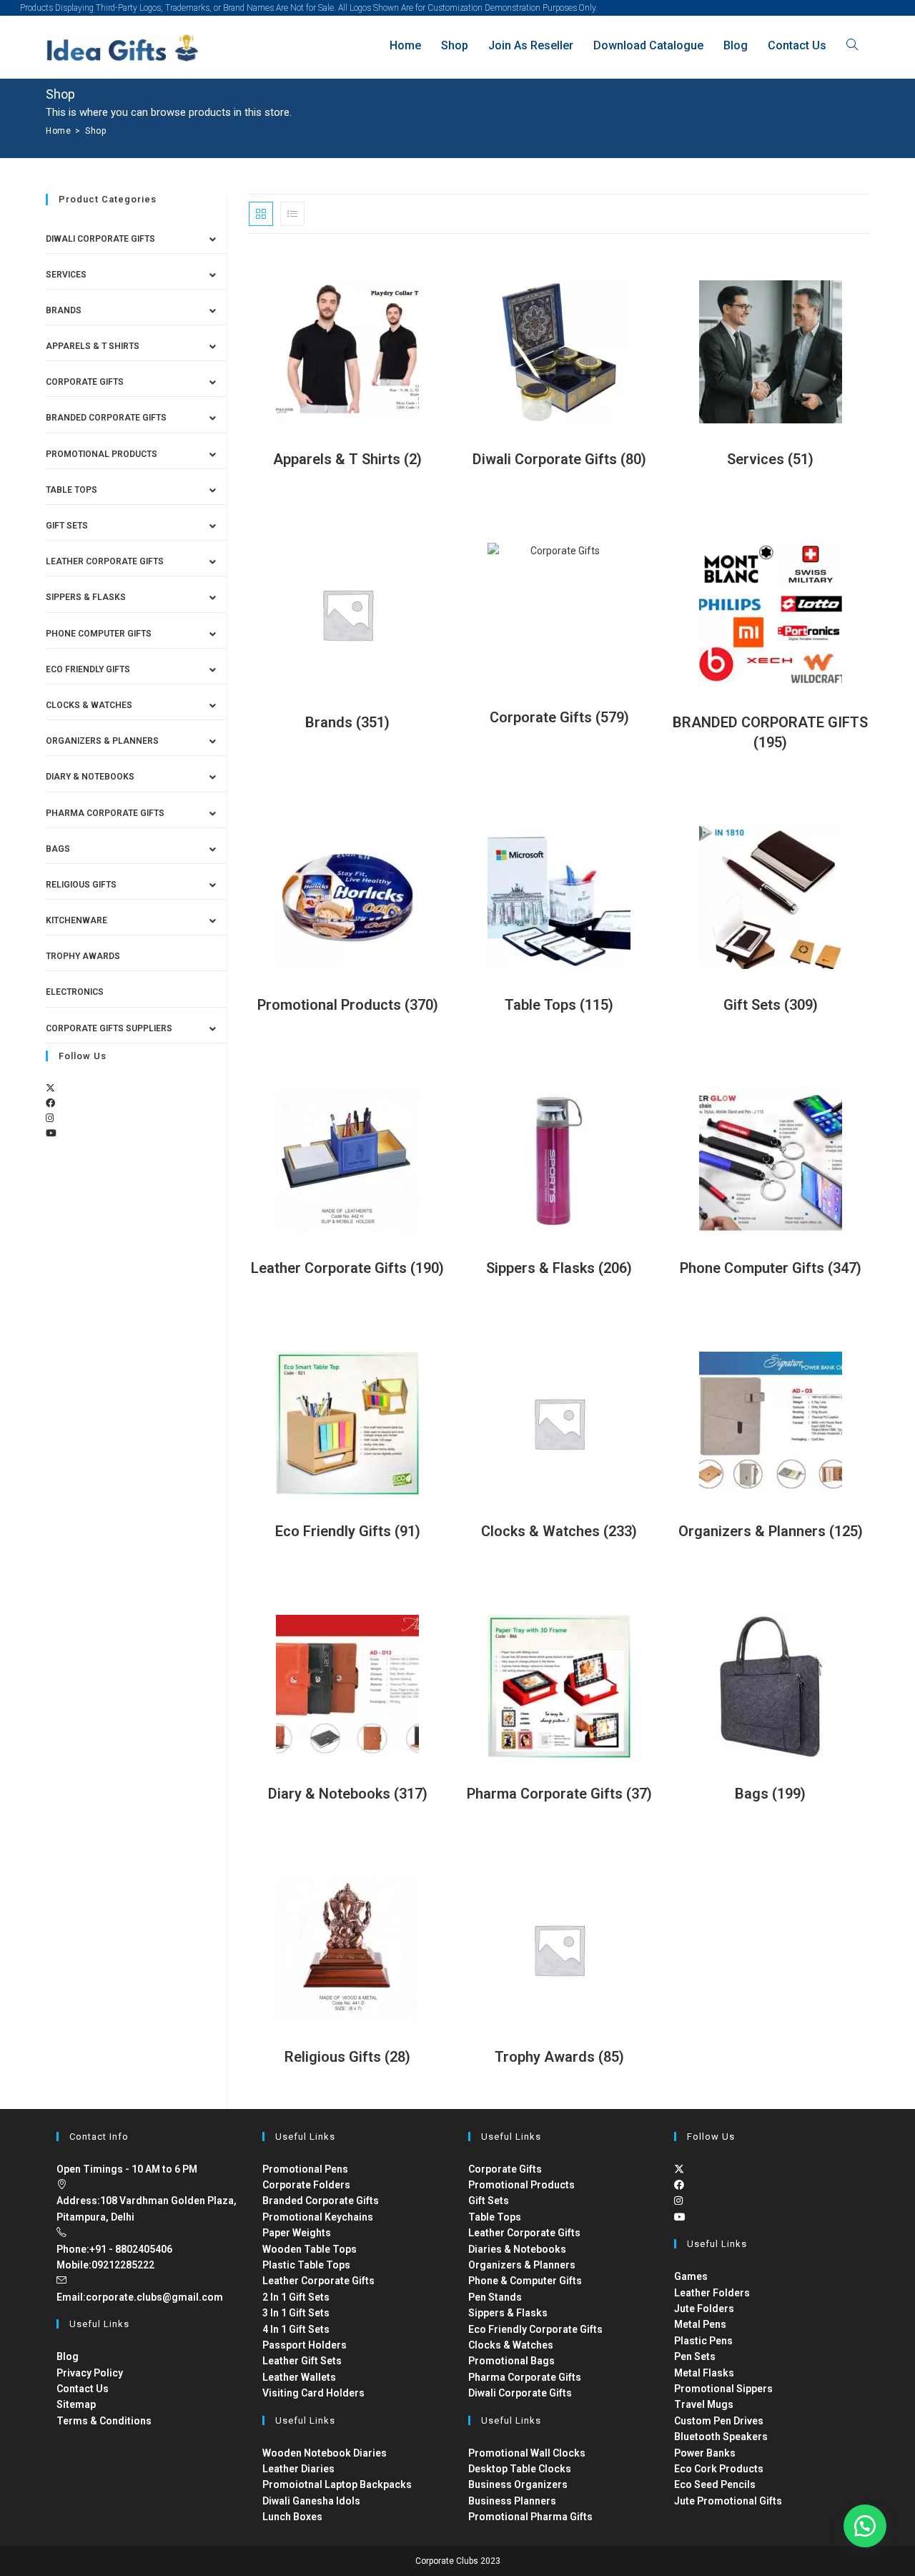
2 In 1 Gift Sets (296, 2297)
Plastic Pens (703, 2341)
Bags (58, 849)
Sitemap (76, 2404)
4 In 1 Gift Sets (296, 2329)
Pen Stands (495, 2297)
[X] (50, 1088)
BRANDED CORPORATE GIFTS (106, 418)
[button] (865, 2526)
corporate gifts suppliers (109, 1028)
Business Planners (512, 2501)
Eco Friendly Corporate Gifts (535, 2329)
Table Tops (71, 490)
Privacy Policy (90, 2373)
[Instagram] (50, 1118)
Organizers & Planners (102, 741)
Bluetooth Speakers (721, 2437)
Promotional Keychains (318, 2217)
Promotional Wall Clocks (527, 2453)
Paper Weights (297, 2233)
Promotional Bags (511, 2361)
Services (66, 275)
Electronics (75, 992)
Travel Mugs (704, 2404)
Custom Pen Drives (719, 2421)
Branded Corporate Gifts (321, 2201)
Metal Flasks (704, 2373)
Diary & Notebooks (90, 777)
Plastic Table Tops (306, 2265)
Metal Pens (700, 2324)
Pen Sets (695, 2356)
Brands (64, 310)
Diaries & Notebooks (517, 2249)
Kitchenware (76, 920)
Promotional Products (102, 454)
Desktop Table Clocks (520, 2469)
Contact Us (83, 2389)
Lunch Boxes (292, 2517)
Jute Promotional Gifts (728, 2501)
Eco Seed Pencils (715, 2484)
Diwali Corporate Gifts (100, 239)
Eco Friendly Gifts (88, 669)
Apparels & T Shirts (93, 346)
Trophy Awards (83, 956)
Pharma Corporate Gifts (105, 813)
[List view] (292, 214)
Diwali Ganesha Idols (311, 2501)
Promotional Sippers (723, 2389)
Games (691, 2276)
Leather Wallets (299, 2377)
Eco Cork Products (719, 2469)
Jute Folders (704, 2309)
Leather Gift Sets (302, 2361)
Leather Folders (712, 2293)
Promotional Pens (305, 2169)
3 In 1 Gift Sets (296, 2313)
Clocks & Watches (89, 705)
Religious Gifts (81, 885)
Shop (95, 131)
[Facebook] (50, 1103)
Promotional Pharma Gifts (530, 2517)
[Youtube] (51, 1133)
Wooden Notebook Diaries (325, 2453)
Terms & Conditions (104, 2421)
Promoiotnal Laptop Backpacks (337, 2484)
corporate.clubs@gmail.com (154, 2297)
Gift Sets (67, 526)
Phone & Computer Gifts (525, 2281)
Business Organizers (518, 2484)
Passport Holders (305, 2345)
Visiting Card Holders (313, 2393)
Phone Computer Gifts (99, 634)
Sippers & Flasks (86, 597)
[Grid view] (261, 214)
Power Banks (705, 2453)
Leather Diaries (298, 2469)
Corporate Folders (306, 2185)
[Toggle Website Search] (852, 45)
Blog (68, 2356)
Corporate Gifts (85, 382)
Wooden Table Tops (310, 2249)
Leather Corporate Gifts (105, 561)
